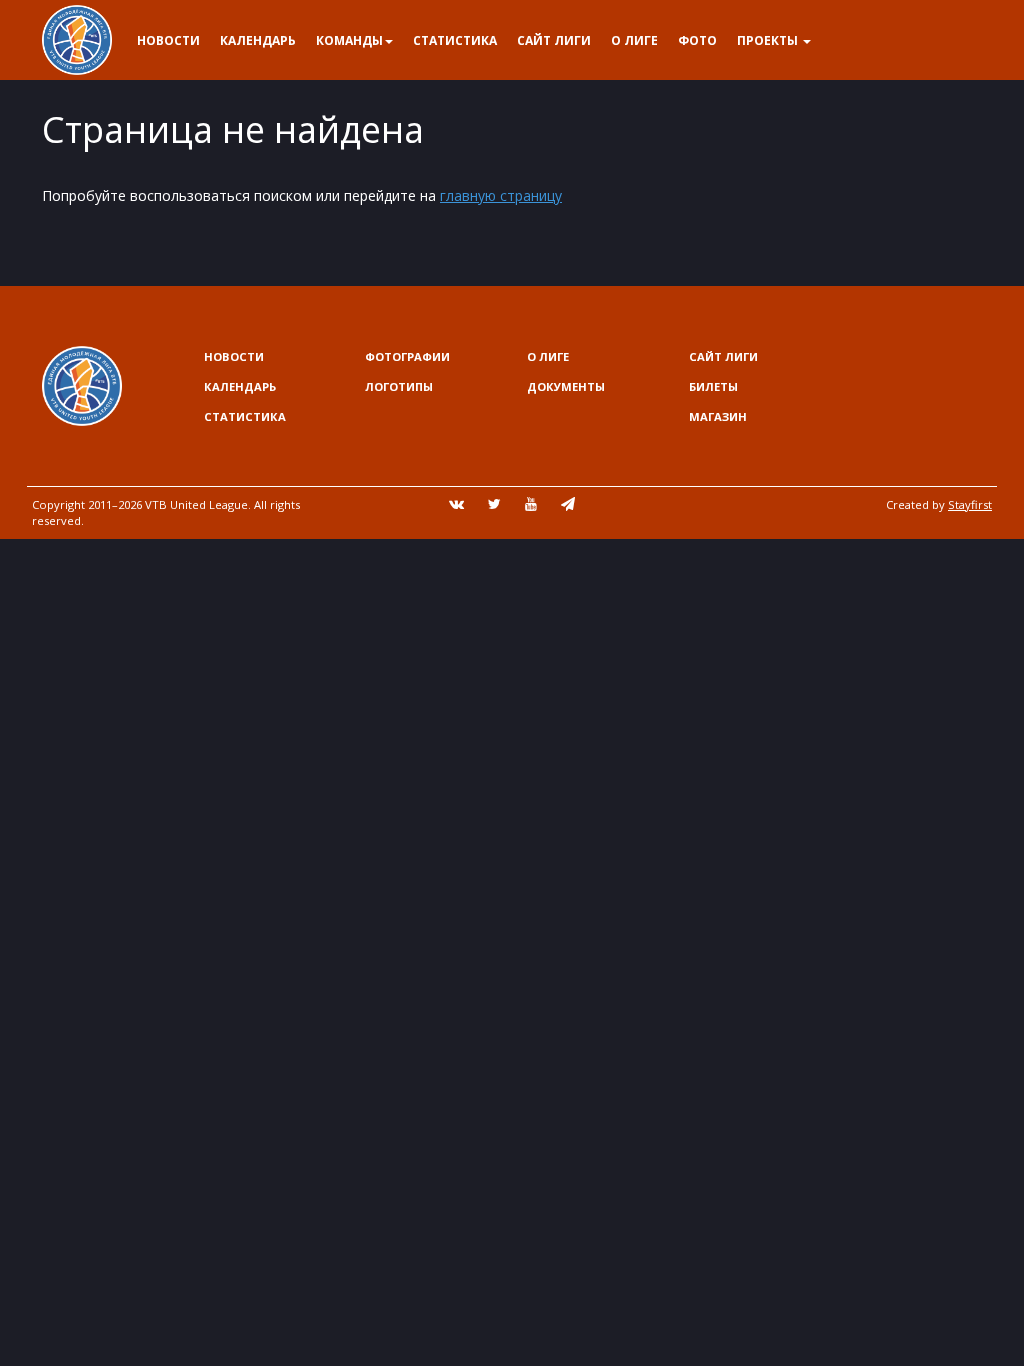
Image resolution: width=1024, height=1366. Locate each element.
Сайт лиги (554, 40)
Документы (566, 386)
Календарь (258, 40)
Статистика (455, 40)
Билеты (713, 386)
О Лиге (634, 40)
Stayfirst (970, 504)
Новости (168, 40)
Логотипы (399, 386)
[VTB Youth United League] (77, 25)
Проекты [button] (769, 40)
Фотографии (407, 356)
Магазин (718, 416)
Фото (697, 40)
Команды (349, 40)
